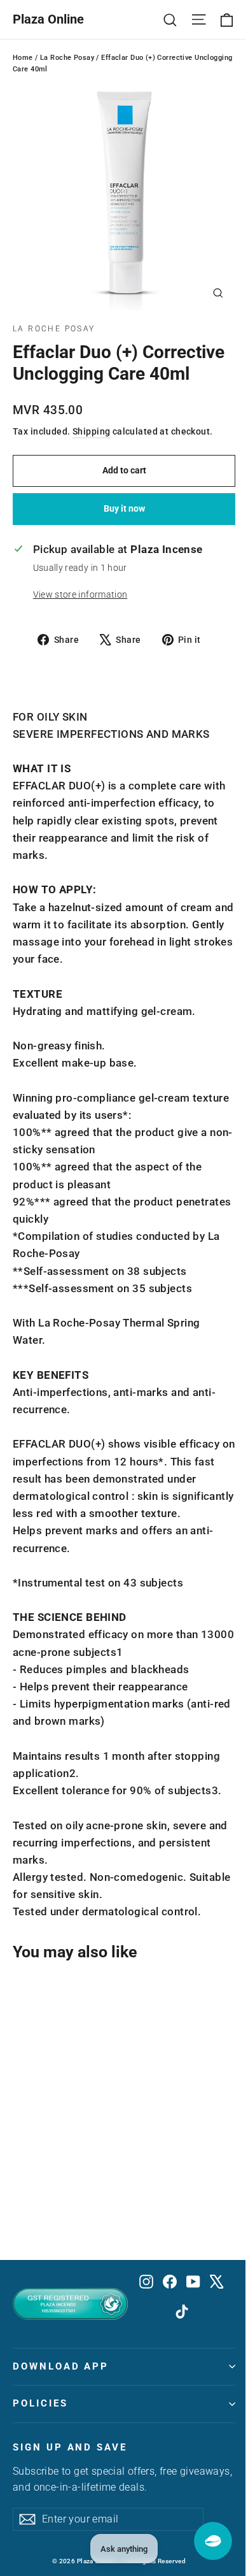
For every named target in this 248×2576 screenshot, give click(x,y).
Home (23, 58)
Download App (61, 2366)
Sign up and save (70, 2447)
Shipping (91, 432)
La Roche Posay (67, 58)
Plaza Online (48, 19)
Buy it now (124, 508)
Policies (40, 2403)
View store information (80, 594)
